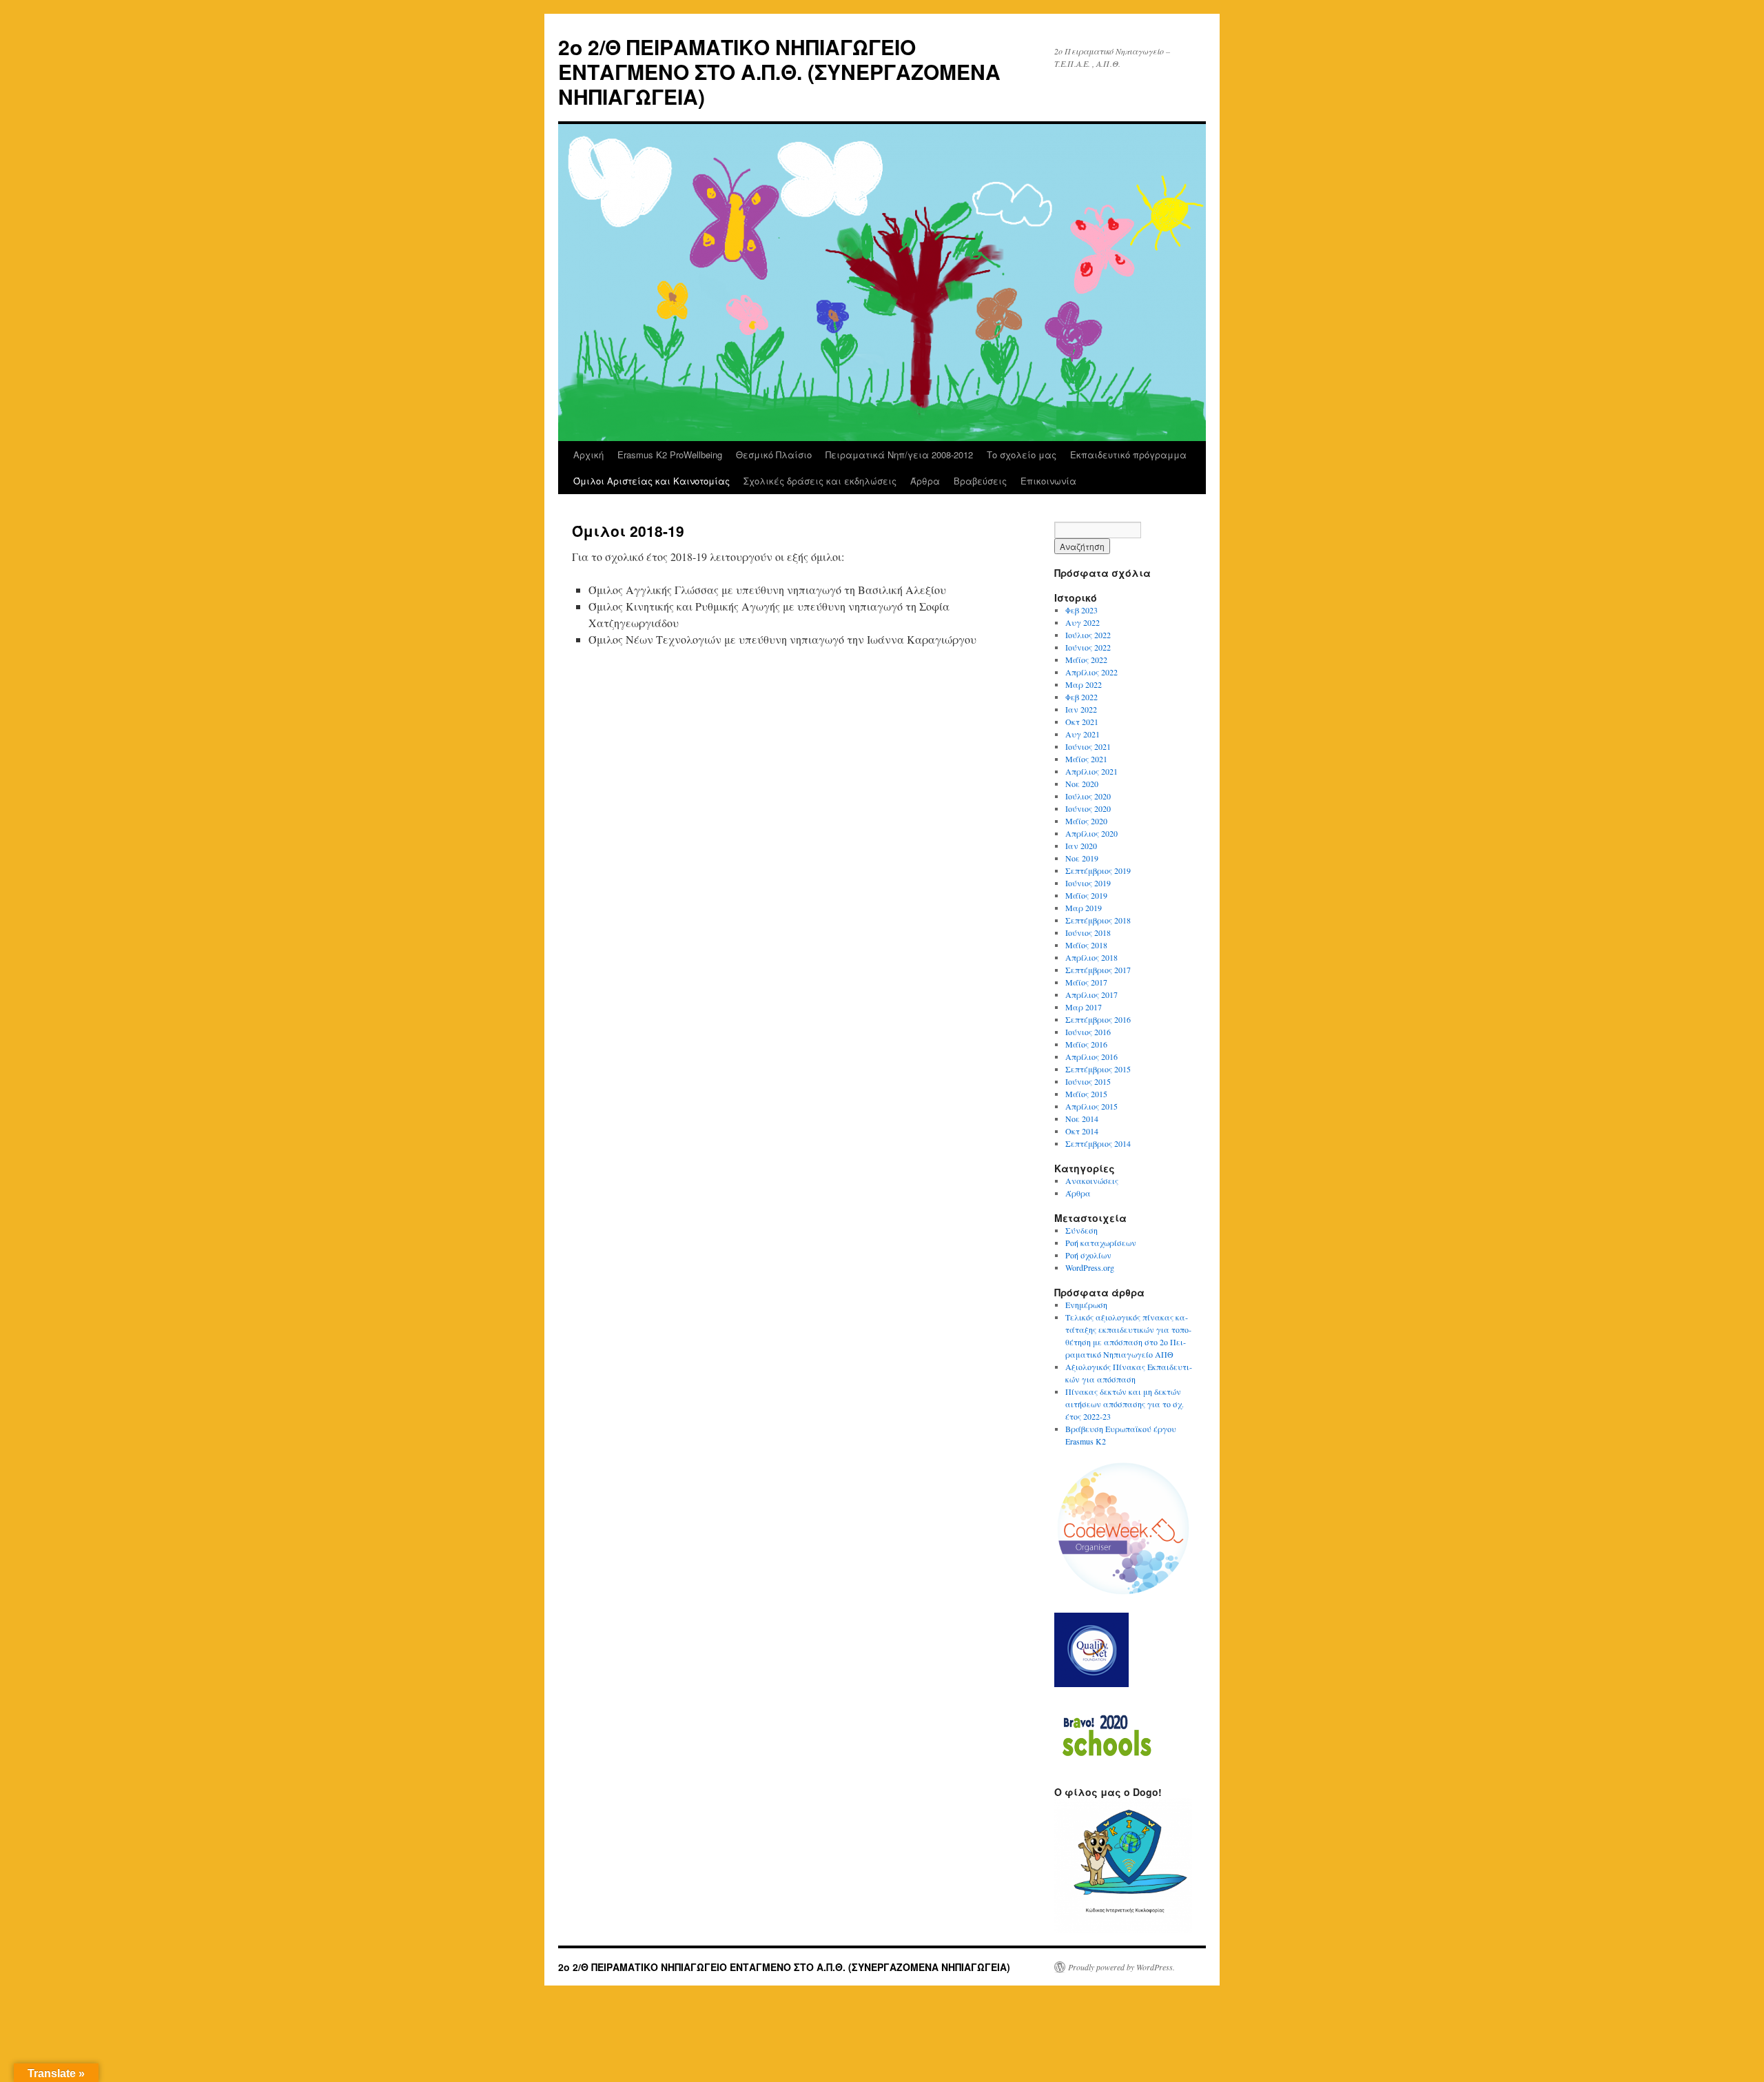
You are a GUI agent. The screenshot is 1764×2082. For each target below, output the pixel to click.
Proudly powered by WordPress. (1121, 1967)
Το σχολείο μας (1022, 455)
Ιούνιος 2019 (1088, 883)
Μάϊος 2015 (1086, 1094)
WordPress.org (1090, 1267)
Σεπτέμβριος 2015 (1098, 1069)
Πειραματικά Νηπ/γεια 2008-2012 (899, 455)
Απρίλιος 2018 (1091, 957)
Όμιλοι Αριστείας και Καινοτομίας (652, 481)
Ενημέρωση (1086, 1305)
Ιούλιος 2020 (1088, 796)
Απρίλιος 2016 (1091, 1057)
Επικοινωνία (1048, 481)
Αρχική (588, 455)
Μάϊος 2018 (1086, 945)
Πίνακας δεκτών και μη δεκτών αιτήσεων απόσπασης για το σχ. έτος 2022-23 (1125, 1404)
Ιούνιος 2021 (1088, 746)
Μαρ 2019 (1084, 908)
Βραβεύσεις (980, 481)
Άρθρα (925, 481)
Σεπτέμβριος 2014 (1098, 1143)
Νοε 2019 (1082, 858)
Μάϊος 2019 (1086, 895)
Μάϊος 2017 (1086, 982)
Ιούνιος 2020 (1088, 808)
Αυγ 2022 (1083, 622)
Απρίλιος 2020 (1091, 833)
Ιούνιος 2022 (1088, 647)
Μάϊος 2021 (1086, 759)
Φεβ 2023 (1081, 610)
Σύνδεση (1081, 1230)
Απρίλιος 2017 (1091, 994)
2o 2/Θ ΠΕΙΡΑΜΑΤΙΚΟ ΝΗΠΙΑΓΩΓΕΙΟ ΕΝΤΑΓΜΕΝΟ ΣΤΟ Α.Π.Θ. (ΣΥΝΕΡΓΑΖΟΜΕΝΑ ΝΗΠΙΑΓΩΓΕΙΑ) (779, 71)
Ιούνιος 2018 (1088, 932)
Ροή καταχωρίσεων (1101, 1243)
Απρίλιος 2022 (1091, 672)
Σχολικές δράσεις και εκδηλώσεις (820, 481)
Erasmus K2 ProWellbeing (670, 455)
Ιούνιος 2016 (1088, 1032)
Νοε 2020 (1082, 784)
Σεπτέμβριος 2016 (1098, 1019)
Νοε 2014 (1082, 1119)
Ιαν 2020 (1081, 846)
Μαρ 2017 (1084, 1007)
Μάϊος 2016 (1086, 1044)
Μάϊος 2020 (1086, 821)
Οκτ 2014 (1082, 1131)
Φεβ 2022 (1081, 697)
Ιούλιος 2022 (1088, 635)
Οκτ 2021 (1082, 722)
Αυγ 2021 (1083, 734)
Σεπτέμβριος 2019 (1098, 870)
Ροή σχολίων (1088, 1255)
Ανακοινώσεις (1092, 1181)
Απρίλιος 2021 (1091, 771)
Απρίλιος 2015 (1091, 1106)
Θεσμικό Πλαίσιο (774, 455)
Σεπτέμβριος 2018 (1098, 920)
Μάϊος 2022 (1086, 660)
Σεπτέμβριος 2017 (1098, 970)
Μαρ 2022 (1084, 684)
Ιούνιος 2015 (1088, 1081)
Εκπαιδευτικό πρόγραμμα (1128, 455)
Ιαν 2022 (1081, 709)
